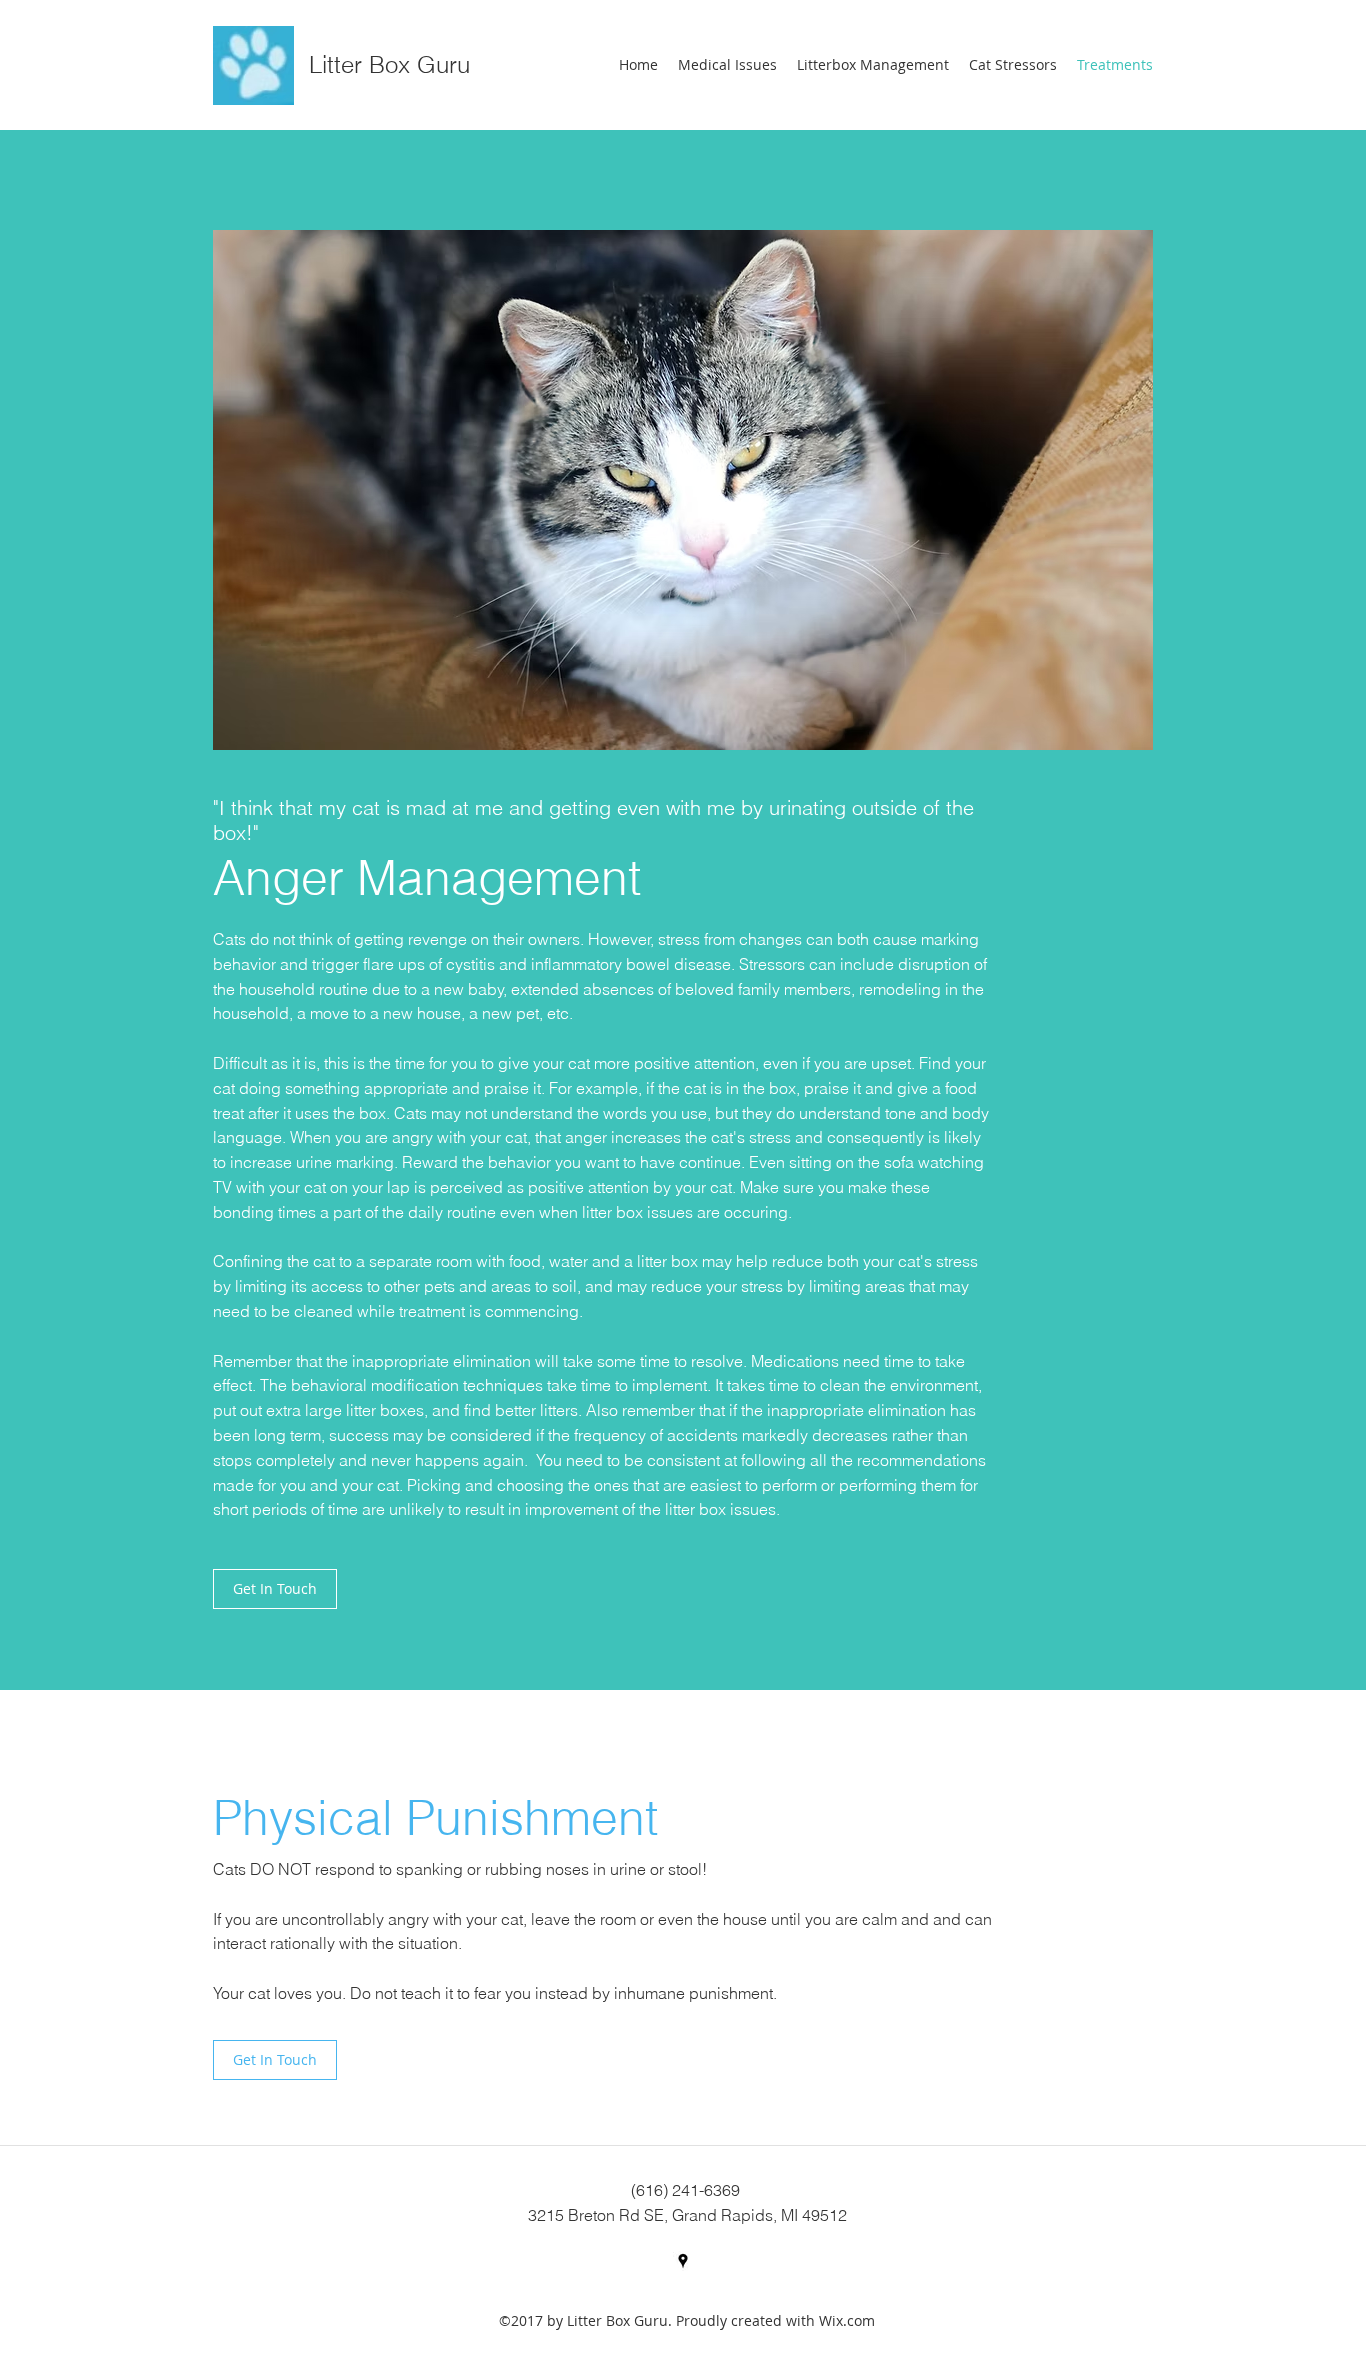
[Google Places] (683, 2261)
